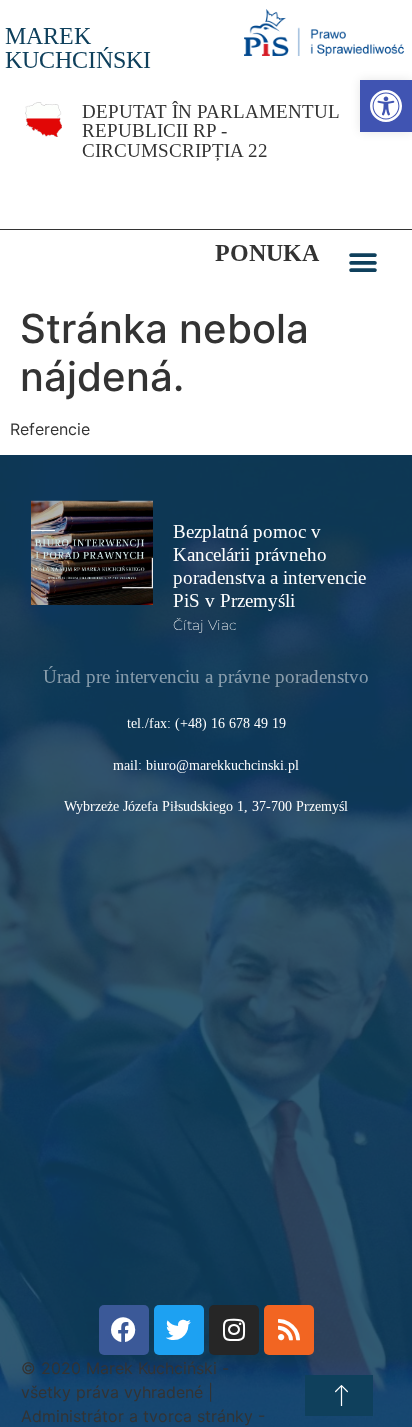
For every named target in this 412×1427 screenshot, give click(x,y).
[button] (362, 263)
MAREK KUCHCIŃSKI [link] (78, 48)
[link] (386, 106)
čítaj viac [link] (205, 625)
